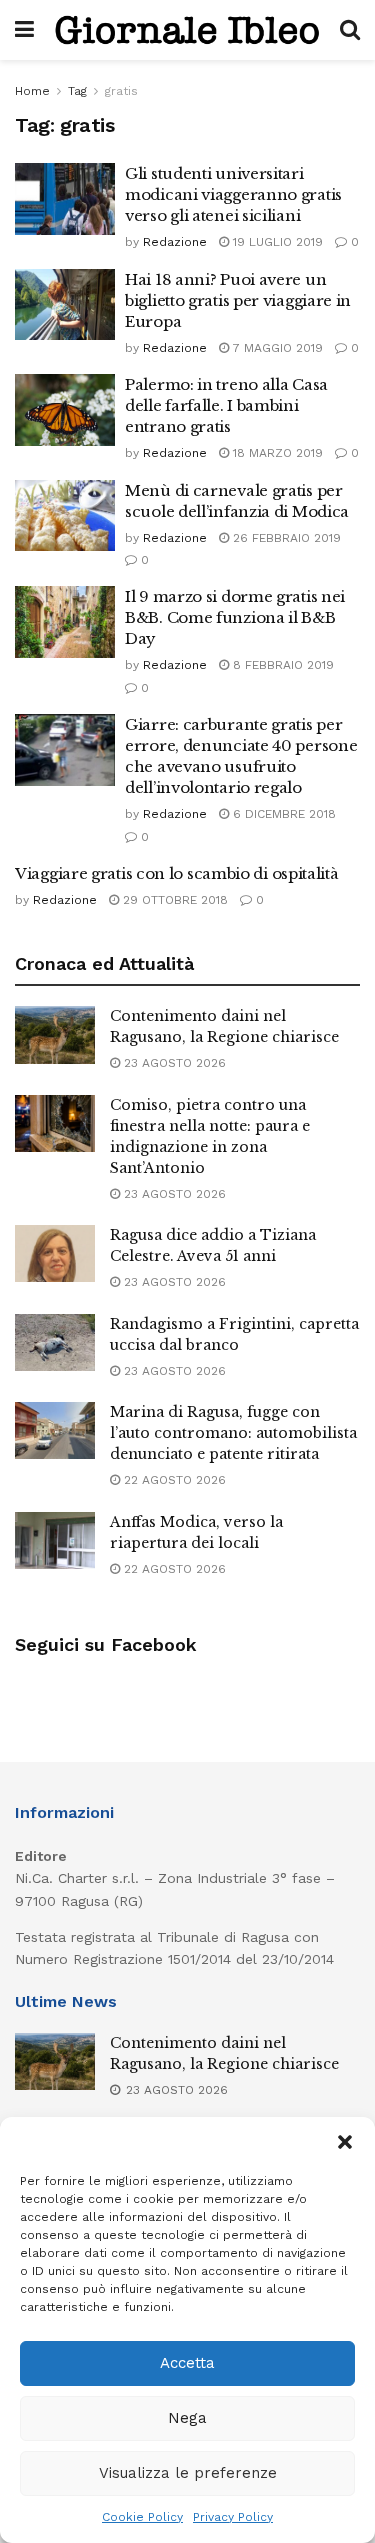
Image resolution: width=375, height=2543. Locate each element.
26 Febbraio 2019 (285, 538)
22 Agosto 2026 (173, 1480)
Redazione (175, 242)
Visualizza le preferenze (188, 2473)
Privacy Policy (233, 2517)
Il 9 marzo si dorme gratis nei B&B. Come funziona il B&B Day (235, 617)
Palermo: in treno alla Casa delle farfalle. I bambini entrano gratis (226, 405)
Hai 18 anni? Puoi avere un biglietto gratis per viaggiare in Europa (238, 300)
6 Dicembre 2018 (282, 814)
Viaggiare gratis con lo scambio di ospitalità (177, 873)
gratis (121, 91)
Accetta (187, 2363)
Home (32, 91)
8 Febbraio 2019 (281, 665)
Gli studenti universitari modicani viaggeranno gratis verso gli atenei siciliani (233, 194)
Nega (187, 2418)
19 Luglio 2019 (276, 242)
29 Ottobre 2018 (173, 900)
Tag (77, 91)
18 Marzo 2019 (276, 453)
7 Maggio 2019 (276, 348)
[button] (345, 2142)
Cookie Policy (142, 2517)
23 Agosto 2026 (173, 1063)
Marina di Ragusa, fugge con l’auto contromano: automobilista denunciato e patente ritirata (233, 1433)
